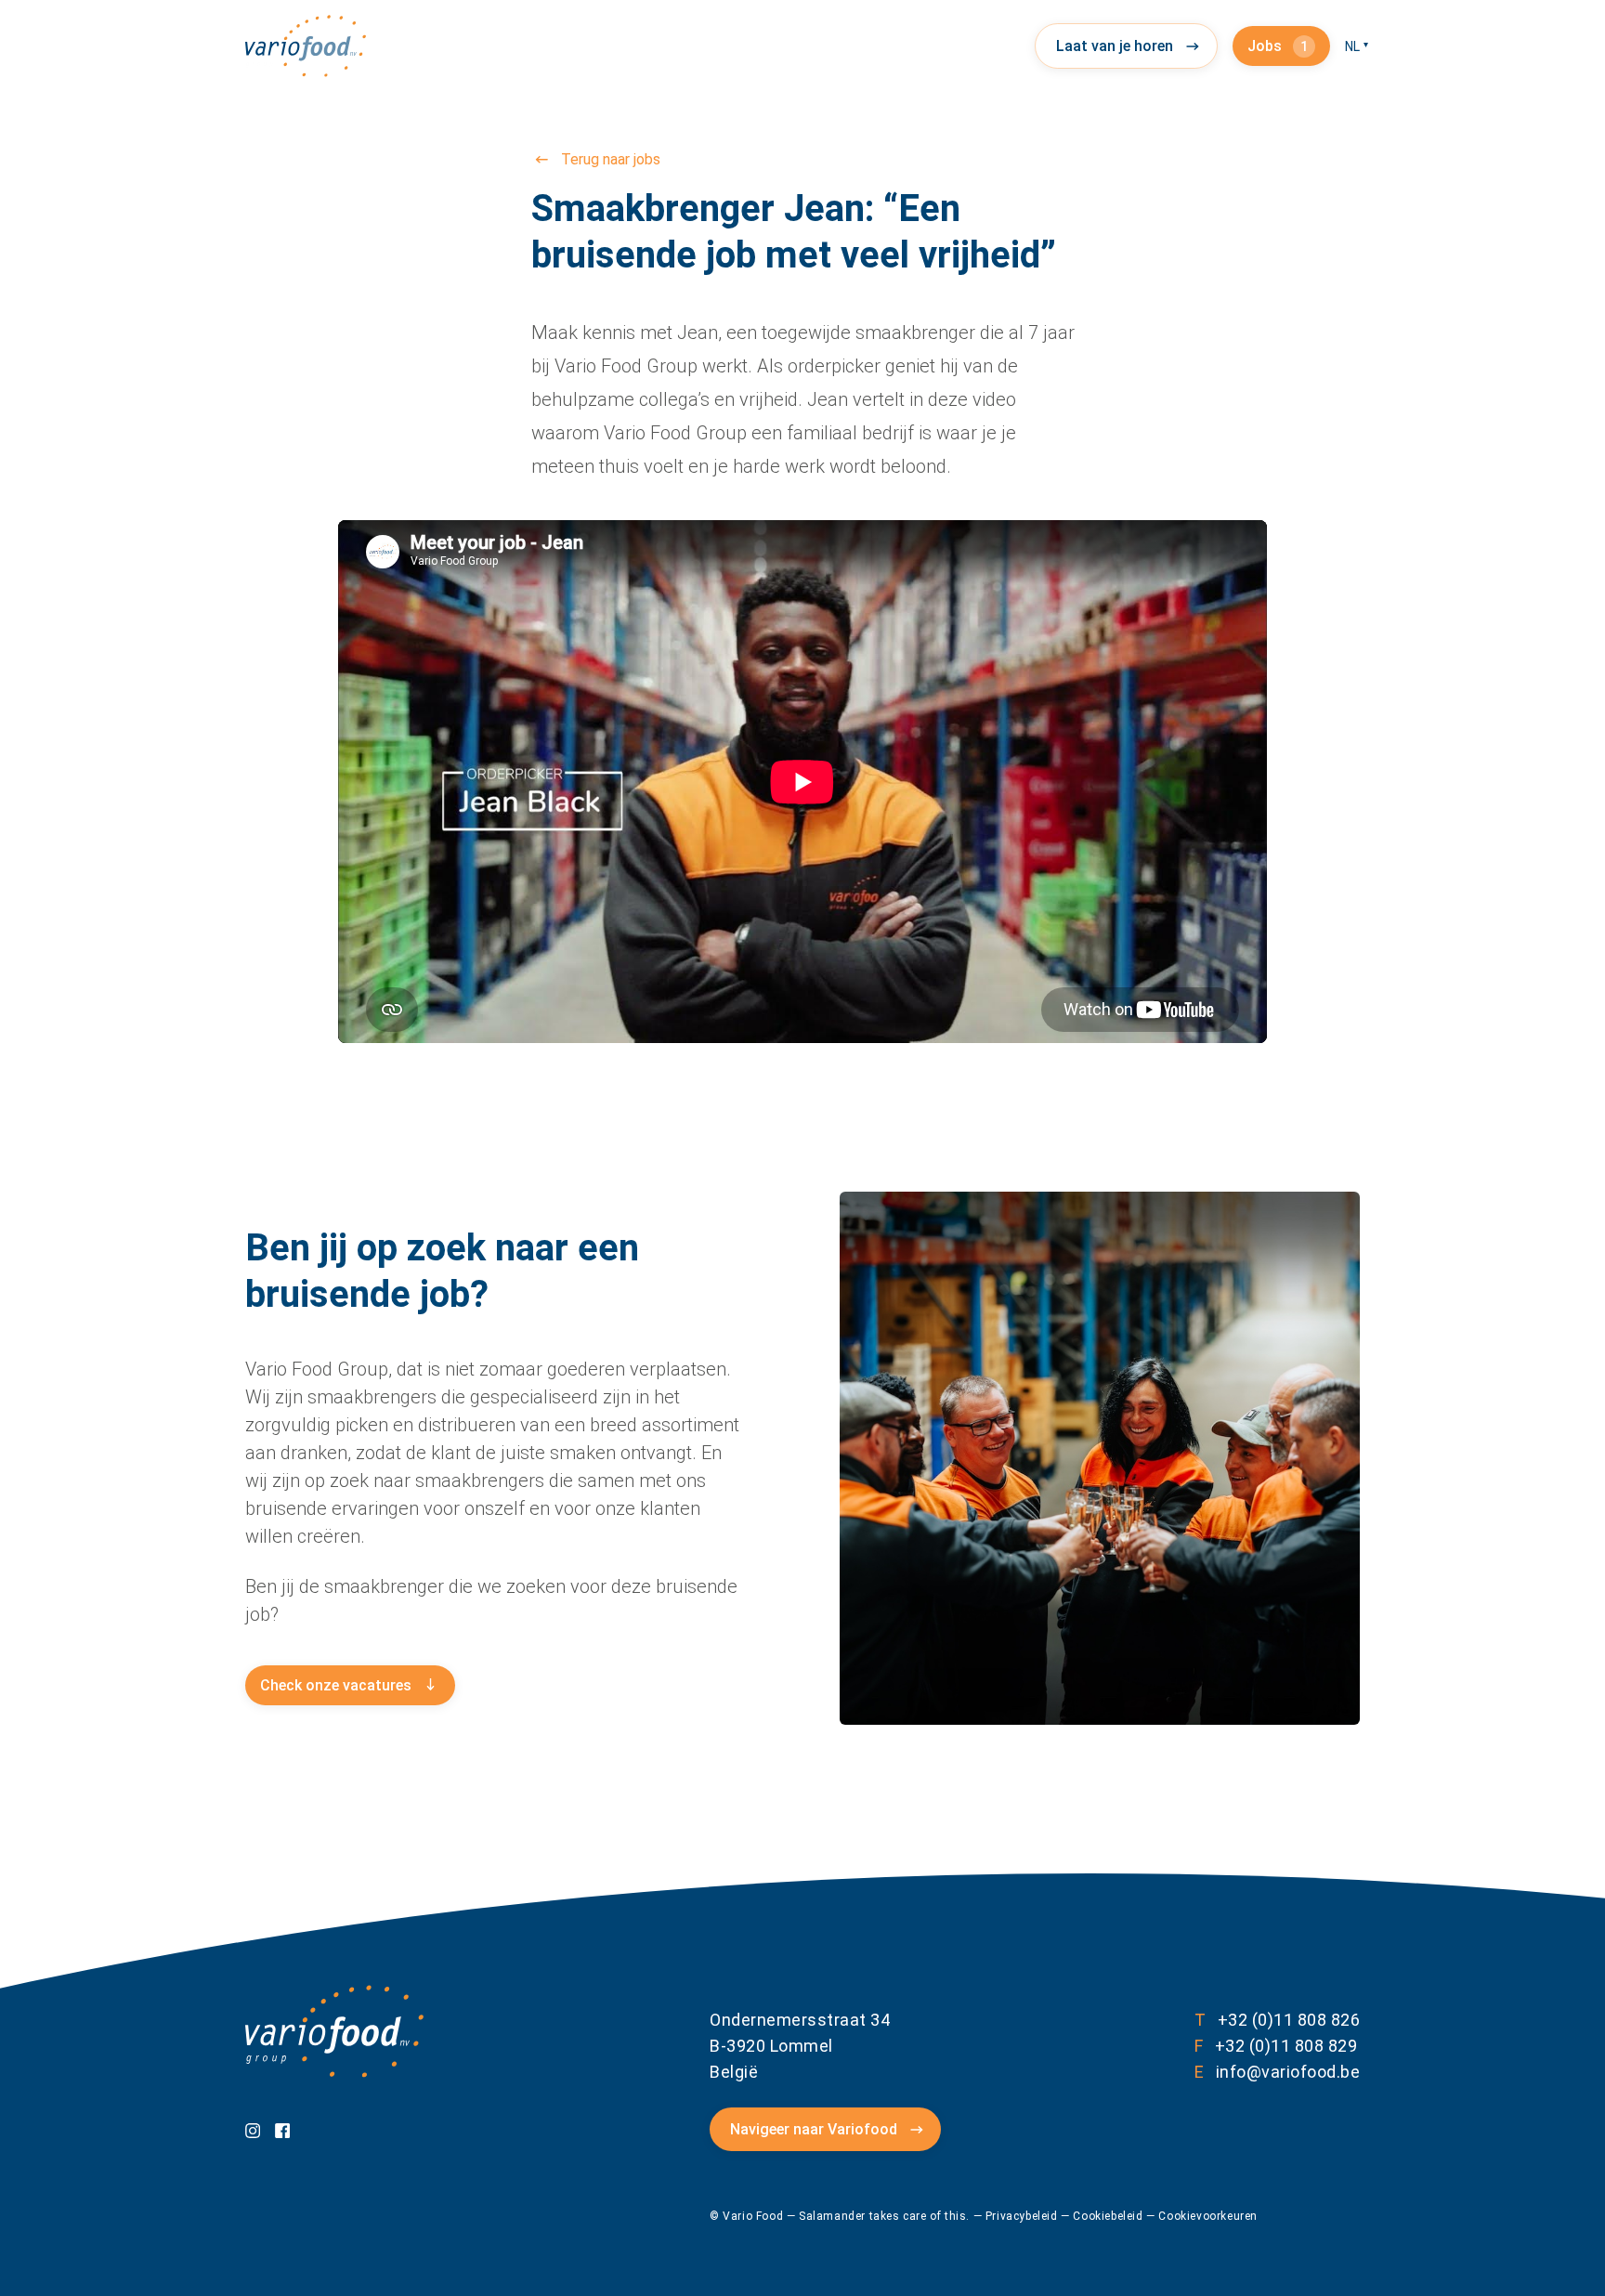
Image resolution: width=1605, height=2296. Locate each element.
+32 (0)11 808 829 (1276, 2046)
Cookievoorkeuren (1208, 2216)
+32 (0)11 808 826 (1277, 2020)
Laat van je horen (1115, 46)
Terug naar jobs (611, 159)
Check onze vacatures (336, 1685)
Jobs (1278, 46)
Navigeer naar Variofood (814, 2129)
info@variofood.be (1277, 2072)
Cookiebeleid (1109, 2216)
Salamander (832, 2216)
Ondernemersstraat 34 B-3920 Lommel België (800, 2046)
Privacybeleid (1023, 2216)
